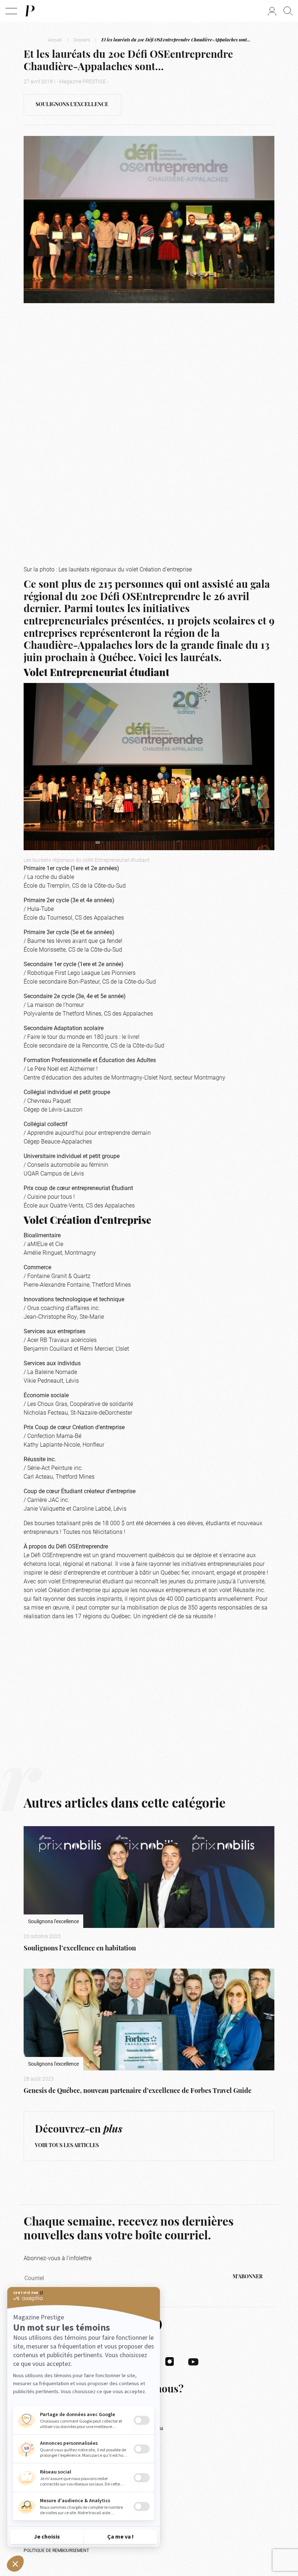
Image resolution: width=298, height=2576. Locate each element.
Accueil (55, 40)
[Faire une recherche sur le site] (288, 11)
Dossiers (82, 40)
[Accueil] (29, 11)
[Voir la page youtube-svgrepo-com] (193, 2361)
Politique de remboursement (56, 2550)
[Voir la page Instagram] (170, 2361)
